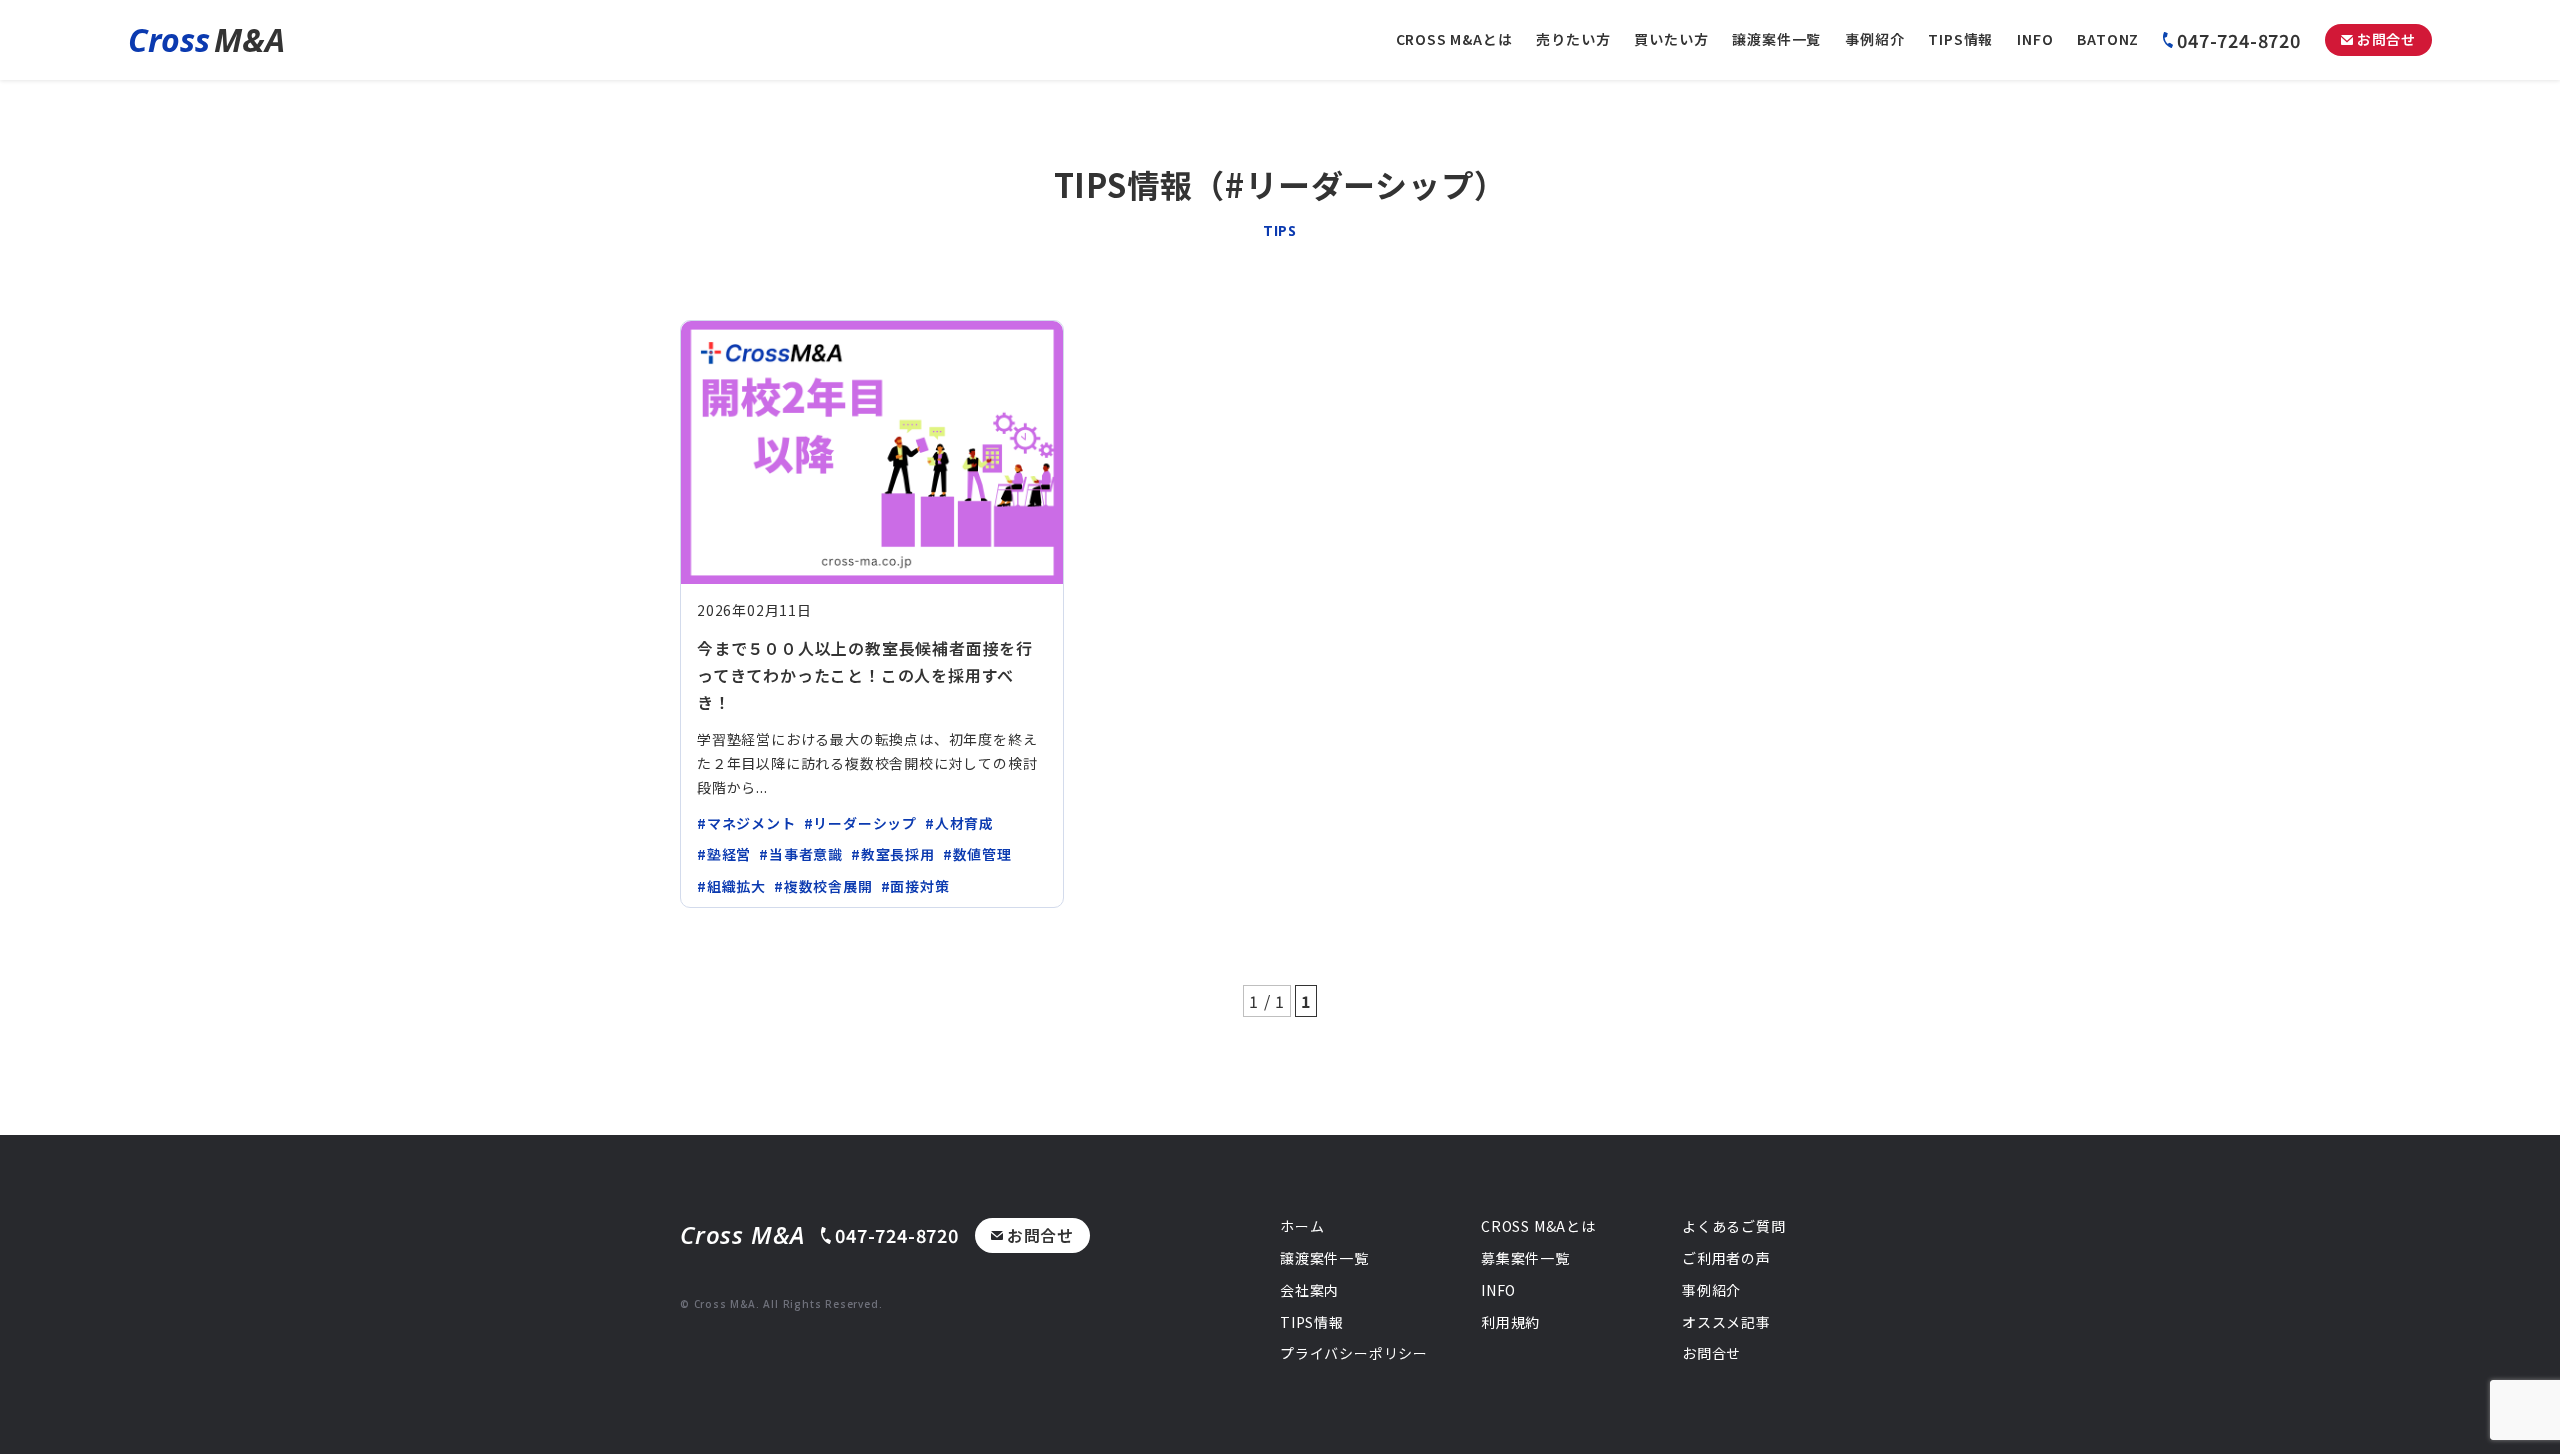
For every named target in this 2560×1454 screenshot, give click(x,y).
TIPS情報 (1960, 39)
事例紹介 (1874, 39)
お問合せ (2386, 39)
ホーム (1302, 1226)
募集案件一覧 (1525, 1258)
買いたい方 (1671, 39)
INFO (2035, 39)
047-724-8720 (2239, 40)
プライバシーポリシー (1354, 1353)
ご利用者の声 (1726, 1258)
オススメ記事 (1726, 1322)
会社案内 (1309, 1290)
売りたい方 (1573, 39)
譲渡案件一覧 (1776, 39)
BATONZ (2108, 39)
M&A (206, 39)
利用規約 (1510, 1322)
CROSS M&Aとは (1454, 39)
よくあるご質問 (1734, 1226)
